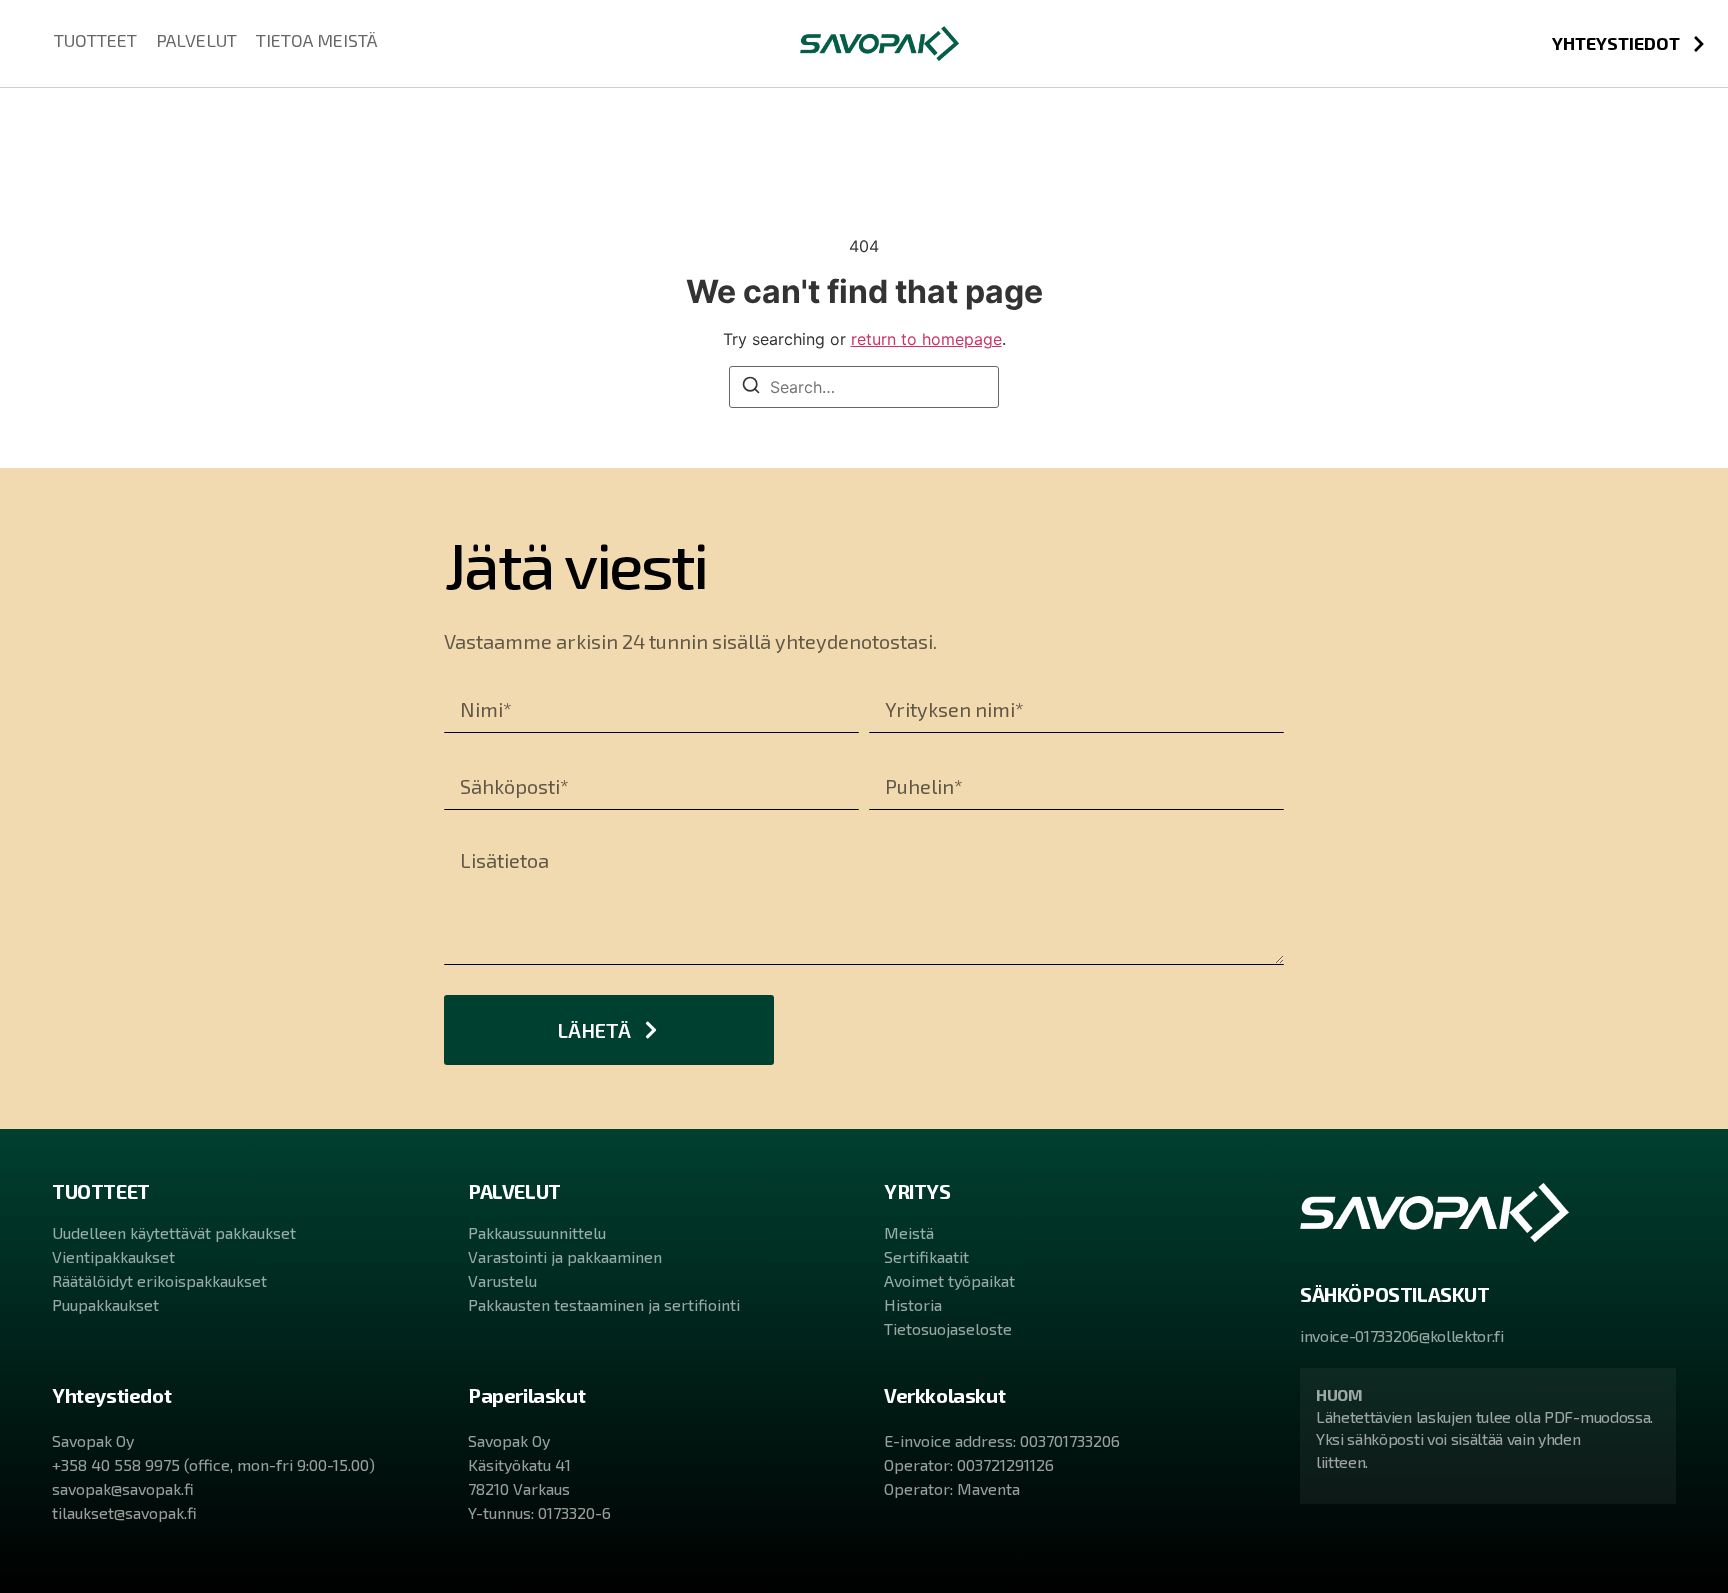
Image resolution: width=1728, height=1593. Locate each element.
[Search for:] (864, 387)
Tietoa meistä (316, 40)
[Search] (751, 388)
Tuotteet (95, 40)
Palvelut (196, 40)
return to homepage (926, 339)
